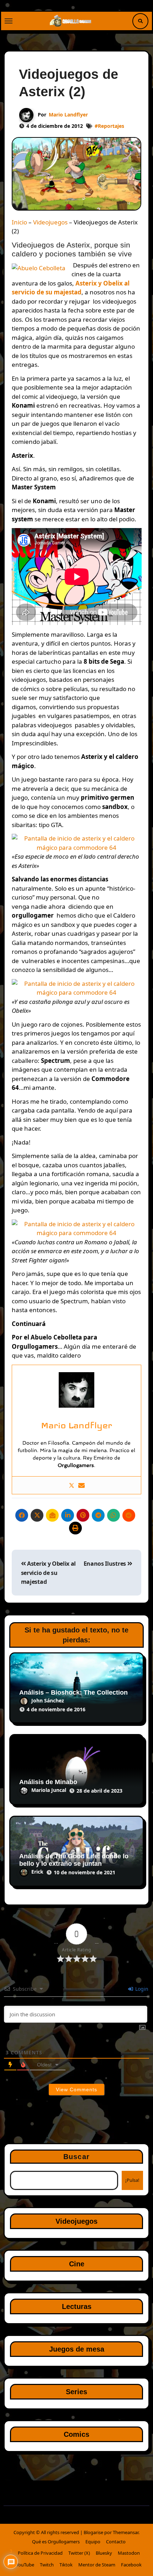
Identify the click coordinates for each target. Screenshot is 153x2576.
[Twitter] (72, 1485)
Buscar (76, 2157)
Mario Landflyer (68, 115)
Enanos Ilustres (105, 1564)
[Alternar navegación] (9, 21)
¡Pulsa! (132, 2180)
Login (141, 1989)
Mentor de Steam (97, 2565)
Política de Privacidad (40, 2553)
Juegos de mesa (77, 2349)
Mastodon (129, 2553)
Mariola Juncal (49, 1790)
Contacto (116, 2542)
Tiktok (66, 2565)
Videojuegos (50, 222)
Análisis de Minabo (48, 1782)
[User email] (81, 1485)
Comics (76, 2434)
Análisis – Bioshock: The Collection (73, 1692)
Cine (77, 2264)
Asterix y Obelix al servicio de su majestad (48, 1573)
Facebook (131, 2565)
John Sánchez (48, 1700)
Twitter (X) (79, 2553)
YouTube (25, 2565)
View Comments (76, 2089)
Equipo (93, 2542)
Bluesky (104, 2553)
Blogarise (93, 2532)
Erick (37, 1872)
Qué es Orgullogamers (56, 2542)
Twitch (47, 2565)
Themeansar (126, 2532)
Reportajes (111, 126)
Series (76, 2392)
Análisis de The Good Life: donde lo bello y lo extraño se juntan (74, 1860)
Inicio (19, 222)
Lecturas (77, 2306)
